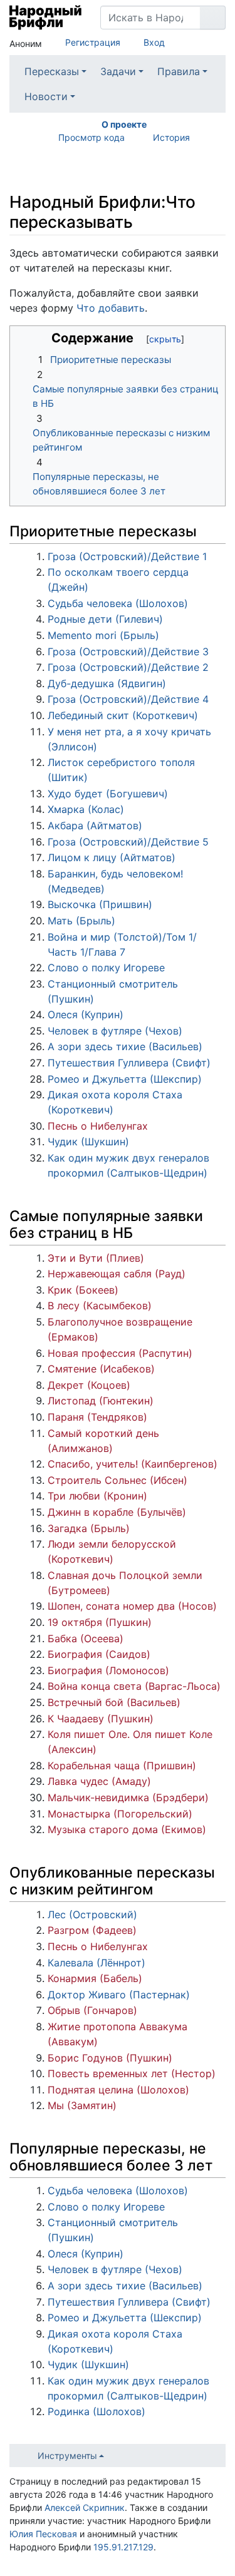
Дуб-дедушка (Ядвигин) (107, 683)
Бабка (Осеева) (86, 1638)
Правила (179, 71)
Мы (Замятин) (82, 2105)
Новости (46, 96)
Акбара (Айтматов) (95, 825)
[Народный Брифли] (45, 18)
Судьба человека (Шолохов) (118, 603)
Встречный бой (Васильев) (114, 1702)
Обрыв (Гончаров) (92, 2010)
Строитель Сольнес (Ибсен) (118, 1480)
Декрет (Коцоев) (89, 1385)
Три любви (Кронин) (97, 1496)
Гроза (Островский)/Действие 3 (128, 652)
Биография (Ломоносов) (108, 1670)
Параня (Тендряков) (97, 1417)
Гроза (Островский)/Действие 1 (127, 556)
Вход (154, 42)
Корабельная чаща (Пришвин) (122, 1766)
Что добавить (111, 308)
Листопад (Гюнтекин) (101, 1401)
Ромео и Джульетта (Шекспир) (125, 1079)
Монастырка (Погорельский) (120, 1814)
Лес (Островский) (92, 1914)
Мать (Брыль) (81, 921)
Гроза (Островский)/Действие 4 (128, 699)
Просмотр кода (91, 137)
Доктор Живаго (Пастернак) (119, 1995)
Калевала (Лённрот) (97, 1963)
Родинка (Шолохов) (97, 2411)
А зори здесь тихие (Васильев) (125, 1046)
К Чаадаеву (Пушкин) (101, 1719)
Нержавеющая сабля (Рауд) (117, 1274)
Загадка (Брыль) (89, 1528)
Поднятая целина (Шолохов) (118, 2090)
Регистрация (93, 42)
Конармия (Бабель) (95, 1978)
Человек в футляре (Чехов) (115, 1031)
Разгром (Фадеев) (92, 1930)
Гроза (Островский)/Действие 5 (128, 842)
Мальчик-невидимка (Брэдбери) (128, 1797)
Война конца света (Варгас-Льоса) (134, 1686)
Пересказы (52, 71)
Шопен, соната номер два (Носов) (132, 1606)
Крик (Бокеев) (83, 1290)
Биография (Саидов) (99, 1654)
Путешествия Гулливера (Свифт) (129, 1063)
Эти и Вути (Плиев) (96, 1258)
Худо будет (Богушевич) (108, 794)
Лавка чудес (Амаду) (99, 1781)
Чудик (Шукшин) (88, 1142)
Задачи (118, 71)
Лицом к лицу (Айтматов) (112, 857)
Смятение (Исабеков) (101, 1369)
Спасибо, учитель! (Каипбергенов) (133, 1464)
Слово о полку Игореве (106, 968)
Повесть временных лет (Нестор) (132, 2073)
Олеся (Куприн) (86, 1015)
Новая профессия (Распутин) (120, 1353)
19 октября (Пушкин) (100, 1622)
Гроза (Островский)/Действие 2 (128, 667)
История (171, 137)
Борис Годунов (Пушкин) (110, 2058)
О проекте (124, 124)
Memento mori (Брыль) (103, 635)
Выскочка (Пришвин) (100, 904)
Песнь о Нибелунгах (98, 1126)
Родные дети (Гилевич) (105, 619)
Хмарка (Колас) (86, 809)
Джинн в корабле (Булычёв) (117, 1512)
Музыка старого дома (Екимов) (127, 1829)
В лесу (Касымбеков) (100, 1306)
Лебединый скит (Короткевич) (123, 715)
